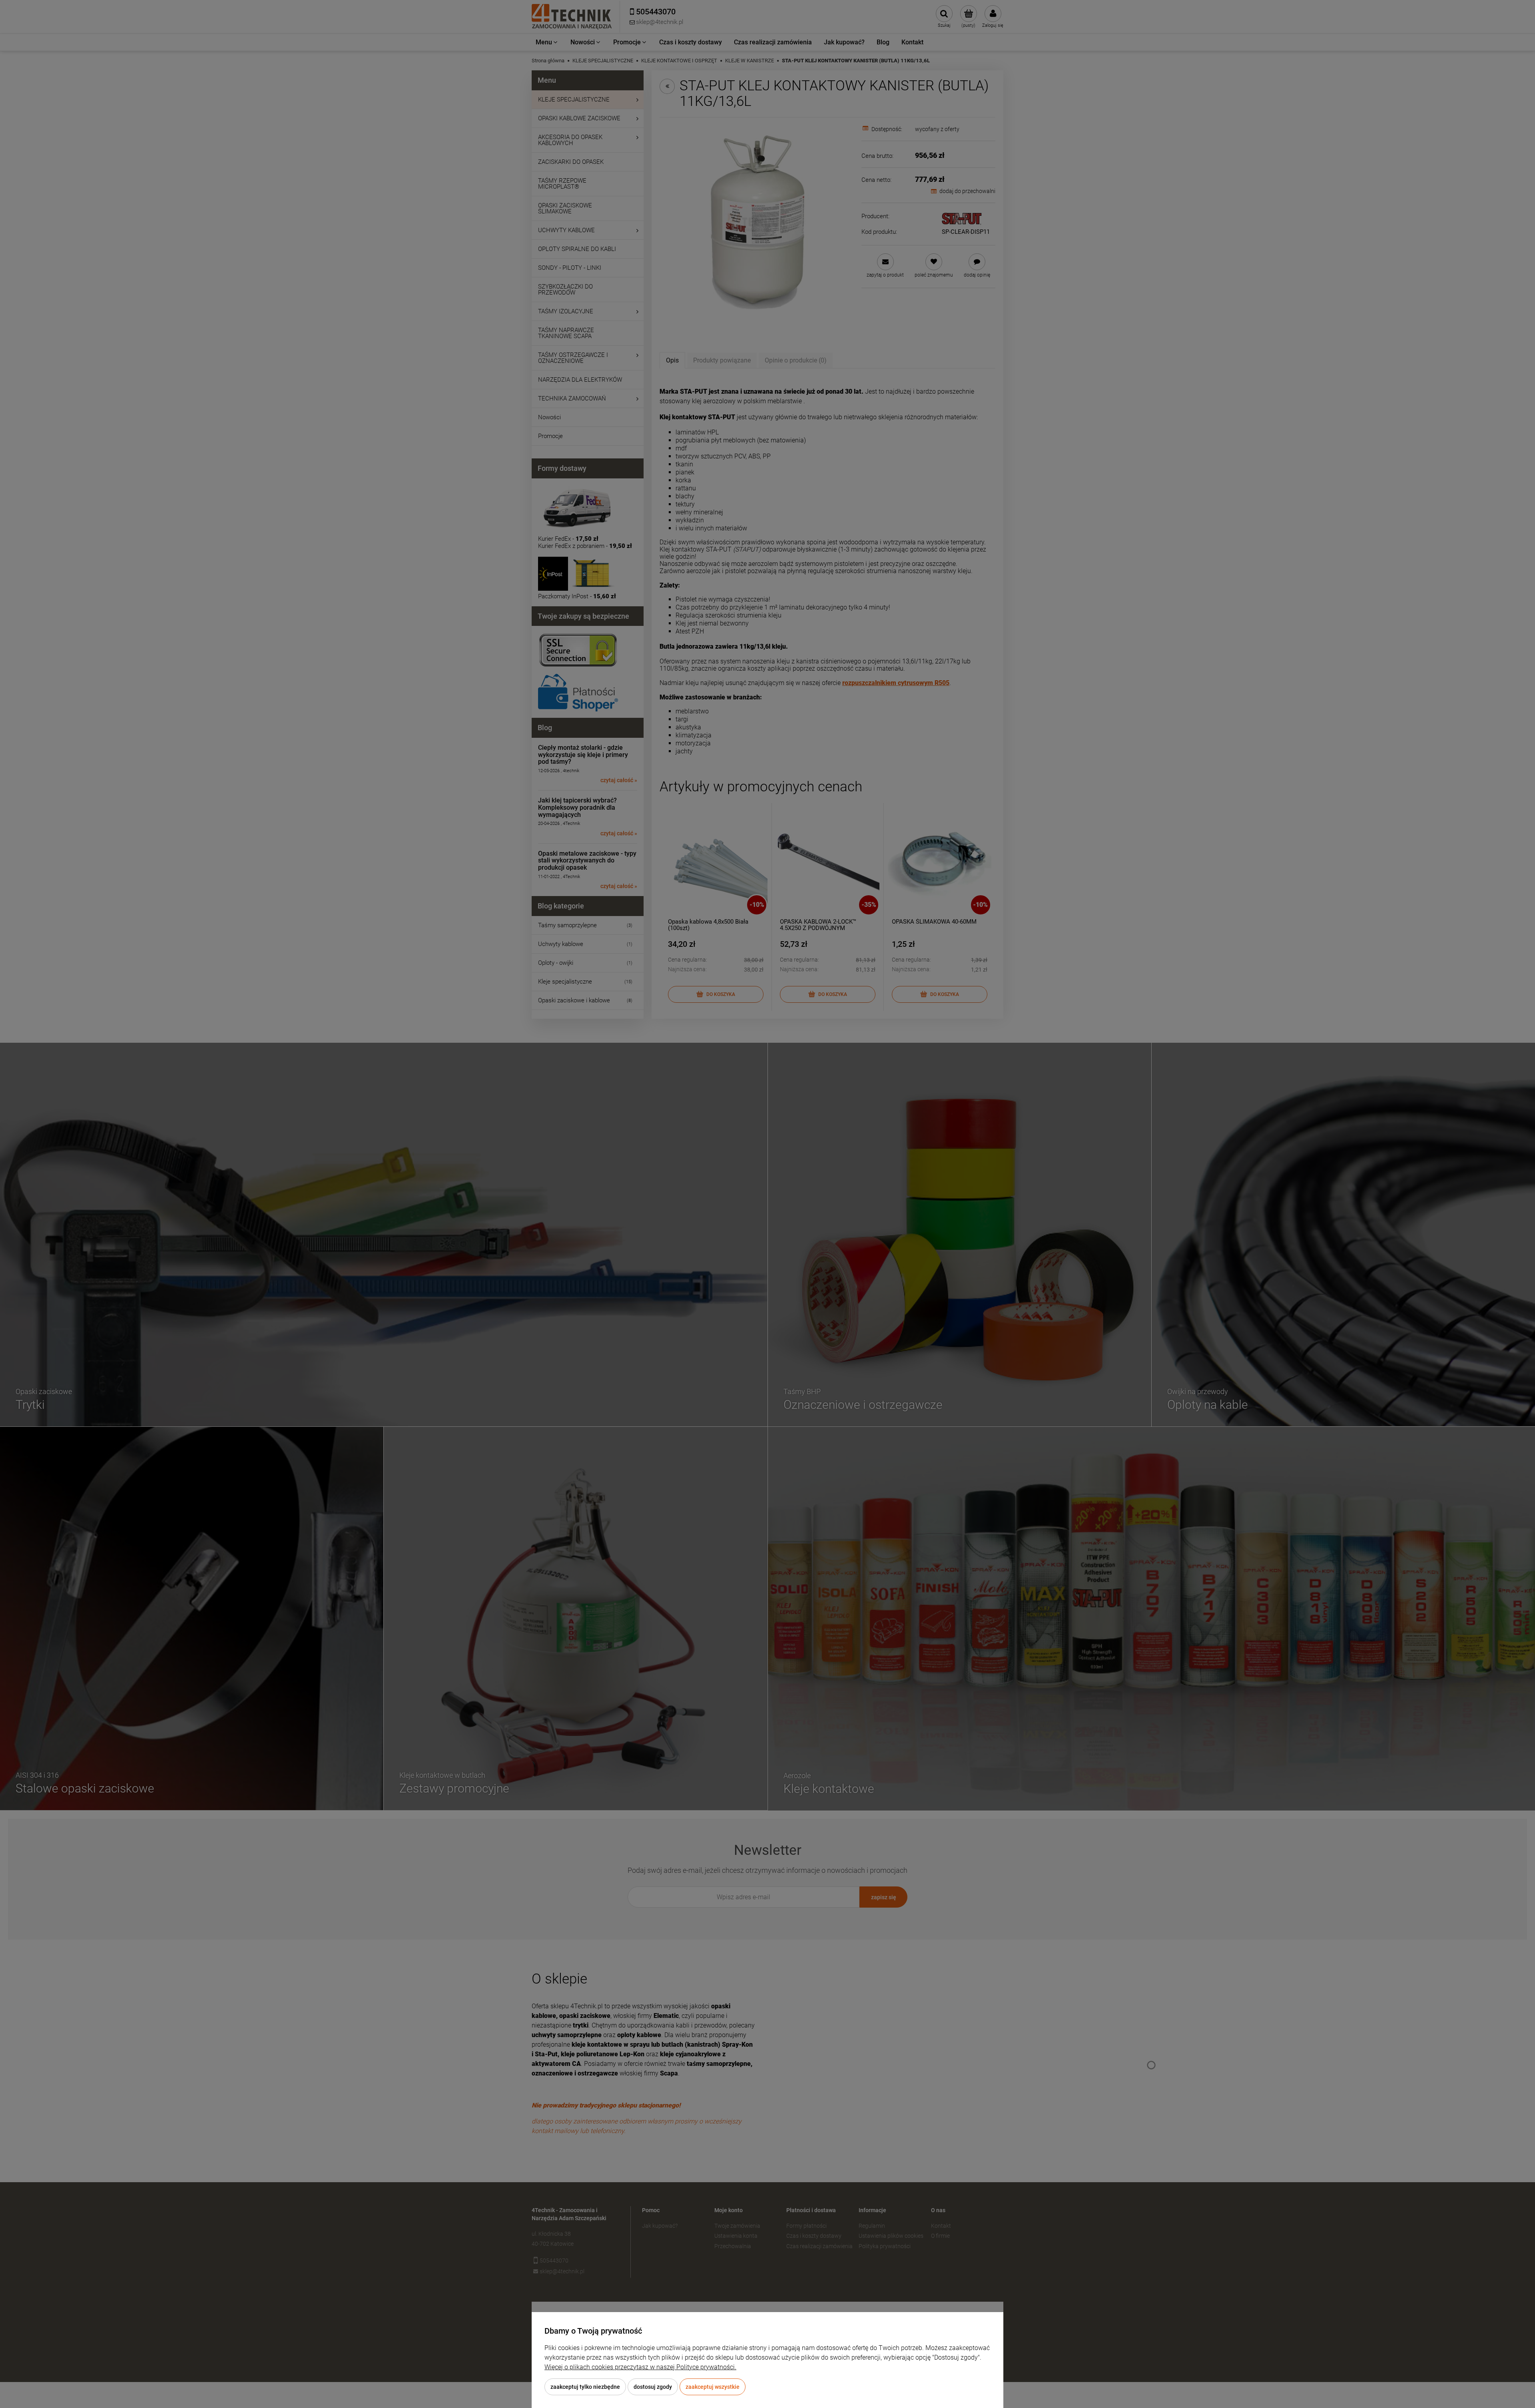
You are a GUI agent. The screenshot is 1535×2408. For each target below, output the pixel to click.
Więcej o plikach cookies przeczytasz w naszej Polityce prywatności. (640, 2367)
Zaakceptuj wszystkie (713, 2387)
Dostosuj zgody (653, 2387)
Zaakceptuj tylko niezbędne (585, 2387)
